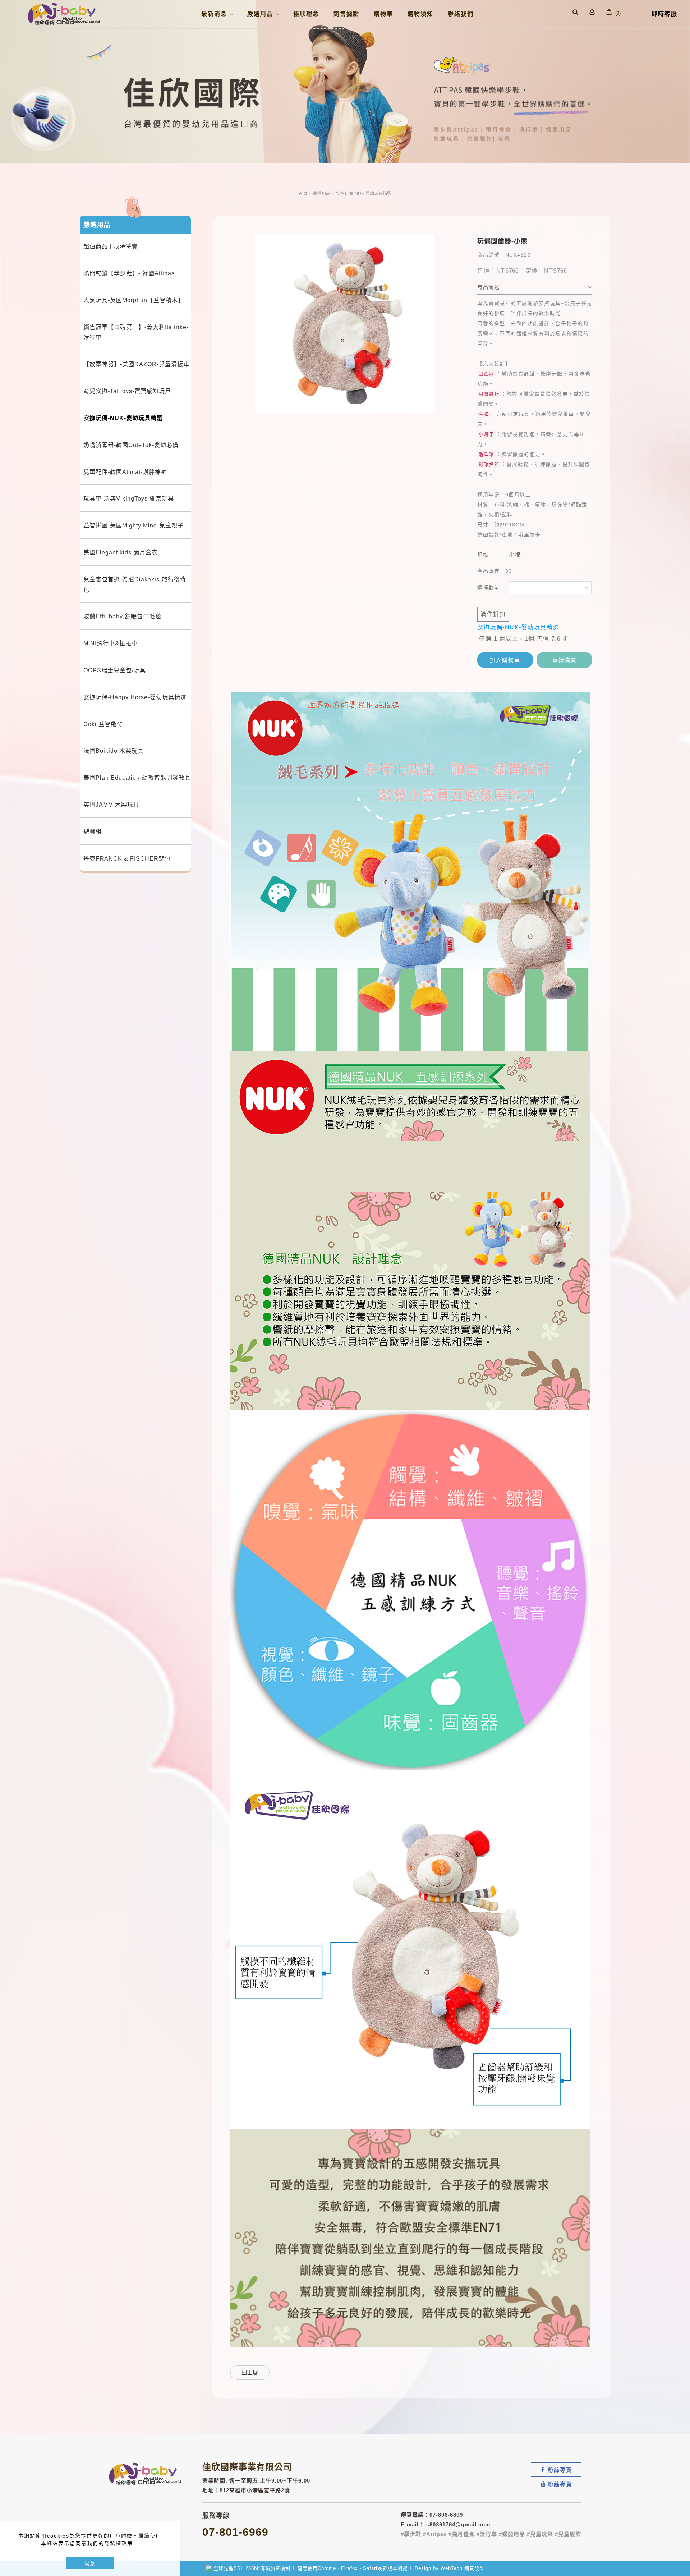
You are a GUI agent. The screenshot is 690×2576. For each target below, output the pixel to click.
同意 (90, 2563)
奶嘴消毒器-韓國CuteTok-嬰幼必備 (131, 445)
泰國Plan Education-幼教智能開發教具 (137, 778)
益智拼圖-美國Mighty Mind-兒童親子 (134, 526)
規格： (486, 554)
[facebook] (556, 2470)
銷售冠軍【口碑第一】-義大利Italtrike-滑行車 (136, 332)
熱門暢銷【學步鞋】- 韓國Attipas (129, 273)
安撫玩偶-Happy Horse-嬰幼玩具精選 (135, 697)
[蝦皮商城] (556, 2484)
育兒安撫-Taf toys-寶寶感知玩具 (127, 391)
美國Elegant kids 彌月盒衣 (121, 552)
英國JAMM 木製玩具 (111, 805)
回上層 (250, 2372)
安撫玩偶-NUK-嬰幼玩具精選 (364, 194)
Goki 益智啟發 (103, 724)
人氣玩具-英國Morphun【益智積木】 (134, 300)
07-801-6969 (235, 2532)
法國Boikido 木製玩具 (114, 751)
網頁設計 (474, 2568)
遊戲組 (93, 832)
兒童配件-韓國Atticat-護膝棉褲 (125, 472)
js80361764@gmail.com (457, 2524)
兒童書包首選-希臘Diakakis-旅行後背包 (135, 585)
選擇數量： (491, 587)
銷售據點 (346, 14)
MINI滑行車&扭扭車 (111, 643)
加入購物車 (505, 660)
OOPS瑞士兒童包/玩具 (115, 670)
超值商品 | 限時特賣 (111, 246)
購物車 (383, 14)
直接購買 (565, 660)
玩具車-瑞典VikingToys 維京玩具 (129, 499)
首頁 (303, 194)
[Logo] (64, 13)
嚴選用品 (322, 194)
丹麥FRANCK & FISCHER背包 (127, 859)
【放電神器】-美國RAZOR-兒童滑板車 (136, 364)
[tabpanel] (345, 82)
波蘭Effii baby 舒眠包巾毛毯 (122, 616)
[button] (575, 13)
